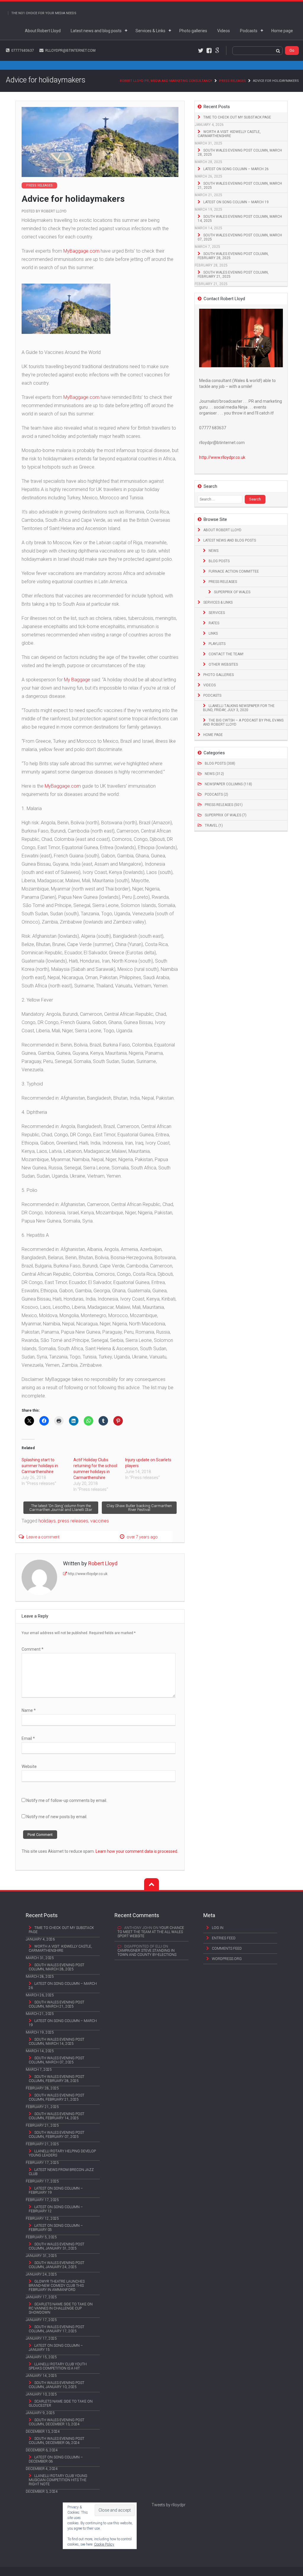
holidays (47, 1521)
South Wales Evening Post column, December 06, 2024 (57, 2441)
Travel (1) (214, 825)
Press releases (233, 81)
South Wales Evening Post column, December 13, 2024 (57, 2422)
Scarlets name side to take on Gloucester (61, 2403)
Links (213, 633)
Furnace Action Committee (234, 571)
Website (29, 1766)
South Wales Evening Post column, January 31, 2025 (57, 2246)
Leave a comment (43, 1537)
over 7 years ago (142, 1537)
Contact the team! (226, 654)
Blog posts (219, 561)
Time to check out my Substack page (237, 117)
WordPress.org (227, 1959)
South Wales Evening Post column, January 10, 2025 (57, 2385)
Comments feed (227, 1948)
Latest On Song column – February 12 (56, 2209)
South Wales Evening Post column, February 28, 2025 (233, 256)
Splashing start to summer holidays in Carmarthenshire (40, 1466)
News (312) (214, 774)
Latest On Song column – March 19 (236, 202)
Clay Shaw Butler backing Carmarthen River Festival (139, 1508)
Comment (33, 1649)
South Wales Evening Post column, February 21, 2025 (233, 274)
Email (28, 1738)
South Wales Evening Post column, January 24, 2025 (57, 2265)
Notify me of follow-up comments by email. (67, 1800)
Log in (218, 1928)
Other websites (223, 664)
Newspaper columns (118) (228, 784)
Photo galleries (193, 31)
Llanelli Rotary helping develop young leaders (62, 2153)
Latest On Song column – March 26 (236, 169)
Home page (282, 31)
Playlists (217, 644)
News (213, 551)
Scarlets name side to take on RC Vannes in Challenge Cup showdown (61, 2308)
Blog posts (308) (220, 763)
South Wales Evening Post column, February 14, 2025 (57, 2116)
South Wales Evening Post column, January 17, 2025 (57, 2329)
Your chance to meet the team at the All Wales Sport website (151, 1932)
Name (29, 1710)
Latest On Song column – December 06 (56, 2459)
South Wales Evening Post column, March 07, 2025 (240, 237)
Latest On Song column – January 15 (56, 2348)
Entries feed (224, 1938)
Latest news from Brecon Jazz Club (61, 2172)
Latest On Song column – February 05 (56, 2228)
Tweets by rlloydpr (169, 2505)
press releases (73, 1521)
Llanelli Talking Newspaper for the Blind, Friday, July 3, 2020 (239, 708)
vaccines (100, 1521)
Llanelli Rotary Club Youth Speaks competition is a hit (58, 2366)
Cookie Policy (104, 2544)
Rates (214, 623)
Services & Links (150, 31)
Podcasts (249, 31)
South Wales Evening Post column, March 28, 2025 (240, 152)
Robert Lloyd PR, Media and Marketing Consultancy (166, 81)
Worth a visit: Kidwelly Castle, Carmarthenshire (229, 134)
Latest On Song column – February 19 (56, 2190)
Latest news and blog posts (96, 31)
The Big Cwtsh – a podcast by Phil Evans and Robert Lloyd (243, 722)
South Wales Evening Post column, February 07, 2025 (57, 2135)
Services (217, 613)
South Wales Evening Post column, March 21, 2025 (240, 186)
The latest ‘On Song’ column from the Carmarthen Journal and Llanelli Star (61, 1508)
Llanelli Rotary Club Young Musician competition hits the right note (58, 2480)
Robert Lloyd (54, 211)
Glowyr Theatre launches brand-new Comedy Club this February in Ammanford (57, 2286)
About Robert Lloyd (43, 31)
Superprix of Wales (232, 592)
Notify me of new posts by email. (57, 1817)
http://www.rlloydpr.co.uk (88, 1574)
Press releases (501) (224, 805)
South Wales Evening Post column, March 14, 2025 (240, 219)
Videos (224, 31)
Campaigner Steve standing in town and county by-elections (147, 1953)
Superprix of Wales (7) (226, 815)
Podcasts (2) (216, 794)
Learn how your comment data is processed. (137, 1851)
